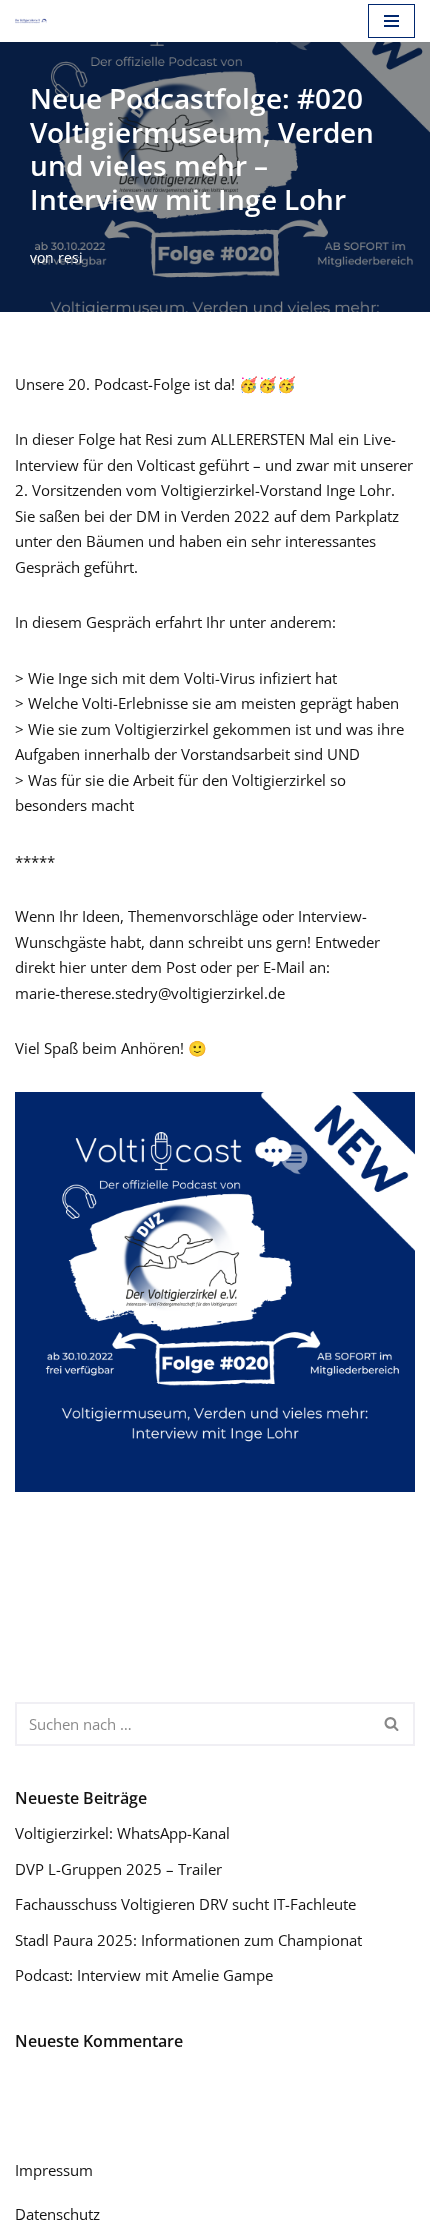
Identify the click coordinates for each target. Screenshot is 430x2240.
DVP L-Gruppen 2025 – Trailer (118, 1869)
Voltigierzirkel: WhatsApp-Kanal (122, 1833)
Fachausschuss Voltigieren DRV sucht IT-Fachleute (185, 1904)
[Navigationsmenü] (391, 21)
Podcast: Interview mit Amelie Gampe (144, 1975)
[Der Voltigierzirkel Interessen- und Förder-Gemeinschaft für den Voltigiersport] (31, 21)
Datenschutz (57, 2214)
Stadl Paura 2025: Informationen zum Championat (188, 1940)
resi (70, 258)
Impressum (54, 2170)
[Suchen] (392, 1724)
